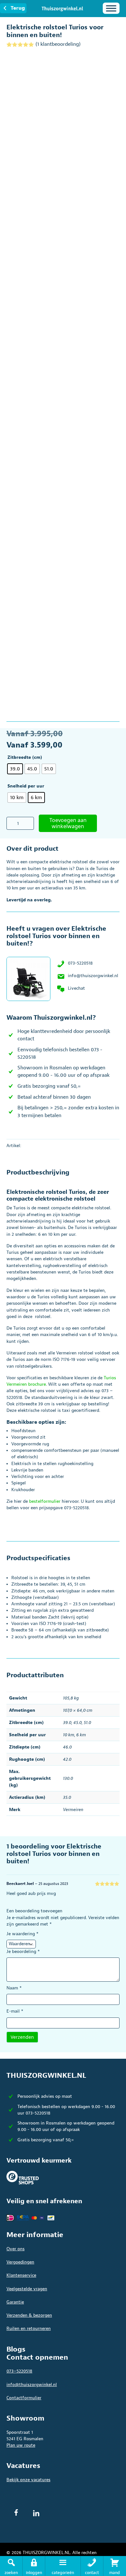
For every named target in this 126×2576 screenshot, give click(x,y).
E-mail (15, 2011)
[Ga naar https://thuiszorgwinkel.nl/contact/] (92, 2566)
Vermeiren (73, 1810)
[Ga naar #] (115, 2566)
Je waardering (22, 1934)
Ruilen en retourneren (29, 2328)
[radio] (15, 769)
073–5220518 (19, 2371)
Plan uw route (21, 2445)
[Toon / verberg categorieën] (111, 8)
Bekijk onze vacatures (28, 2480)
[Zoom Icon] (113, 56)
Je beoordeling (23, 1952)
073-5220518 (80, 963)
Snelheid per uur (26, 786)
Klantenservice (21, 2275)
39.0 (67, 1723)
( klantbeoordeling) (58, 44)
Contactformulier (24, 2398)
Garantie (15, 2302)
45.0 (78, 1723)
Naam (14, 1988)
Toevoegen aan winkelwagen (68, 823)
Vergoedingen (20, 2262)
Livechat (76, 988)
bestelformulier (45, 1501)
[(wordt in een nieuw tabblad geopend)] (23, 2177)
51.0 (87, 1723)
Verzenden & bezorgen (29, 2315)
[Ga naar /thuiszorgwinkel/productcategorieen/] (63, 2566)
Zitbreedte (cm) (25, 757)
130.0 (68, 1778)
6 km (81, 1735)
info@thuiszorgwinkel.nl (93, 976)
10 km (69, 1735)
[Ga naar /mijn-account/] (34, 2566)
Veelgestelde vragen (27, 2289)
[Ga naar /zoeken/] (11, 2566)
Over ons (16, 2249)
